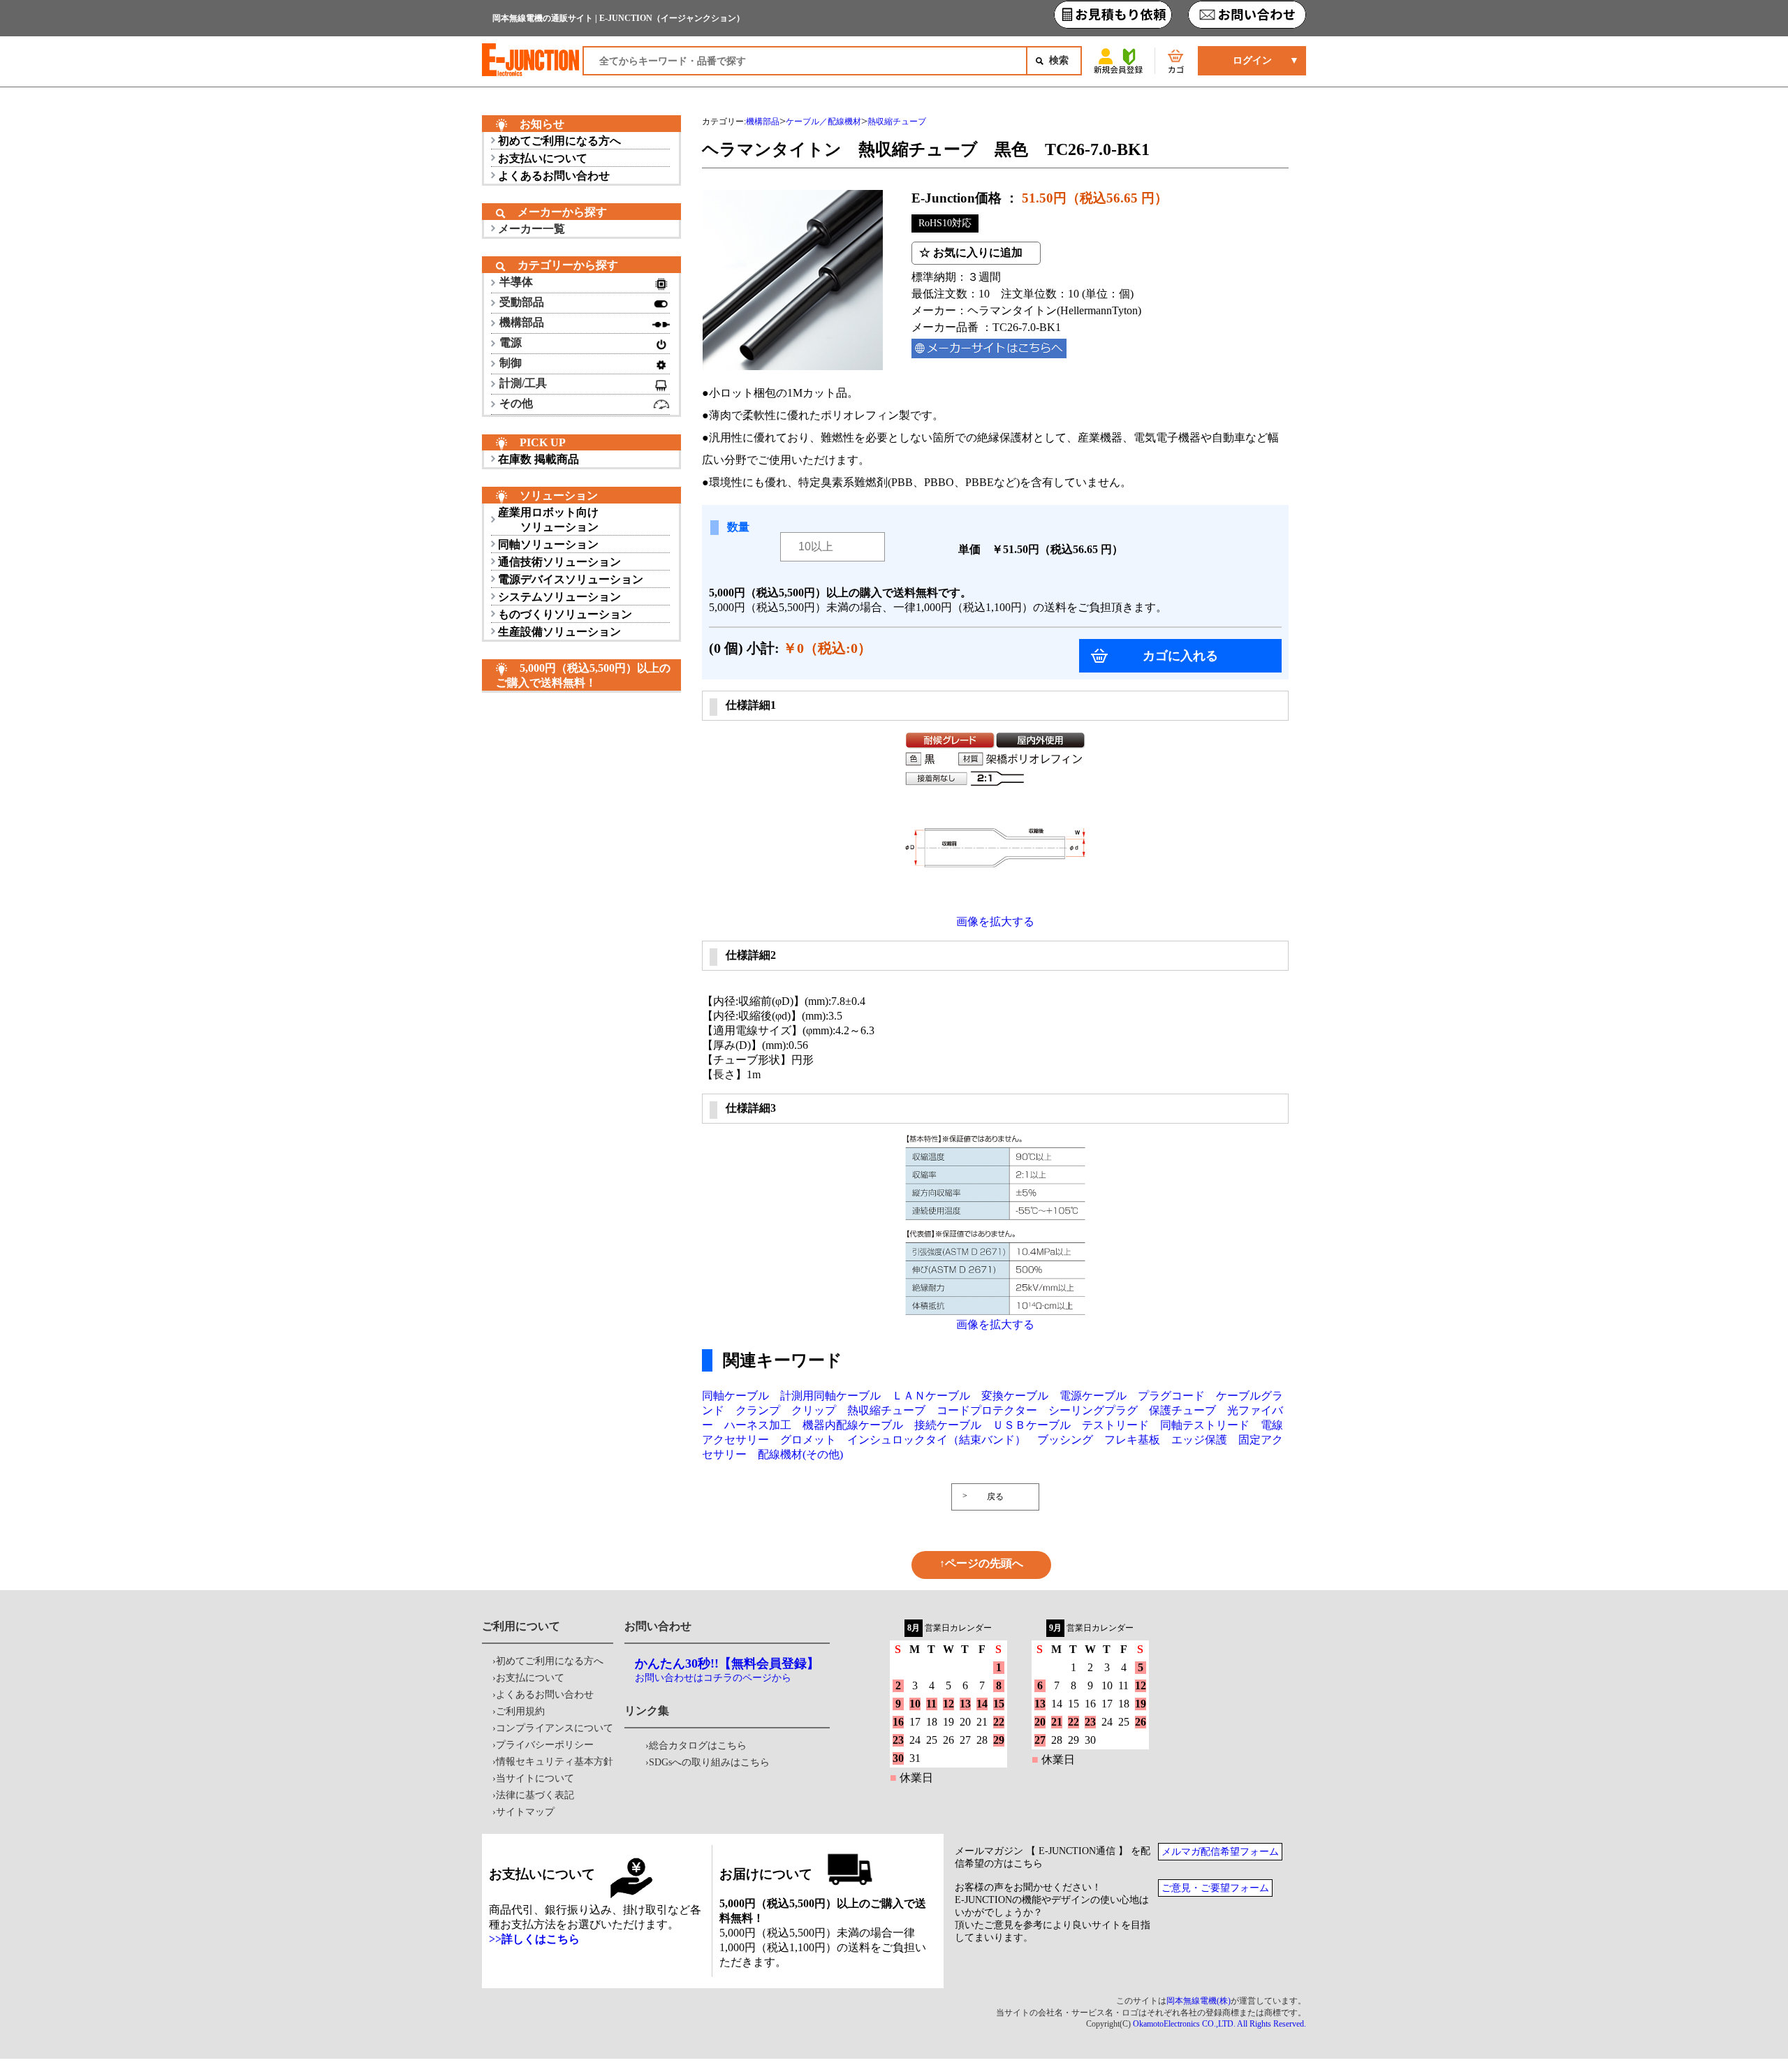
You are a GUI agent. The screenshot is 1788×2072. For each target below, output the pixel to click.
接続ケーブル (948, 1425)
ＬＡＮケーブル (931, 1396)
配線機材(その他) (800, 1454)
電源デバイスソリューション (571, 579)
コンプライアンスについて (555, 1728)
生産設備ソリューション (559, 632)
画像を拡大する (995, 921)
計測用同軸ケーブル (830, 1396)
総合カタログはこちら (698, 1746)
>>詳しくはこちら (534, 1939)
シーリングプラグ (1093, 1410)
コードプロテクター (987, 1410)
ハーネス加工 (758, 1425)
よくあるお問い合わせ (554, 176)
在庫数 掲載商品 (538, 459)
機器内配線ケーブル (853, 1425)
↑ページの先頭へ (981, 1563)
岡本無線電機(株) (1199, 2001)
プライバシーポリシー (545, 1745)
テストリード (1115, 1425)
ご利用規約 (520, 1711)
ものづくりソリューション (565, 614)
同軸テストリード (1205, 1425)
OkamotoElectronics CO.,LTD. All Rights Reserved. (1219, 2024)
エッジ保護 (1199, 1440)
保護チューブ (1182, 1410)
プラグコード (1171, 1396)
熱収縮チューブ (886, 1410)
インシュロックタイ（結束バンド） (937, 1440)
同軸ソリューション (548, 544)
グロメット (808, 1440)
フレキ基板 (1132, 1440)
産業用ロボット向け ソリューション (548, 520)
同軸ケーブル (735, 1396)
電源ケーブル (1093, 1396)
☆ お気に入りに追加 (971, 252)
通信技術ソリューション (559, 562)
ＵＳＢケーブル (1032, 1425)
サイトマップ (525, 1812)
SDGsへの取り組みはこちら (709, 1762)
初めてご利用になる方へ (559, 141)
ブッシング (1065, 1440)
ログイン (1252, 60)
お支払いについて (543, 158)
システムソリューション (559, 597)
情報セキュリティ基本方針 (555, 1762)
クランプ (758, 1410)
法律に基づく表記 (535, 1795)
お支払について (530, 1678)
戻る (995, 1497)
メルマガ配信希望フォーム (1220, 1852)
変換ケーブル (1015, 1396)
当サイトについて (535, 1778)
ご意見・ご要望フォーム (1215, 1888)
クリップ (814, 1410)
